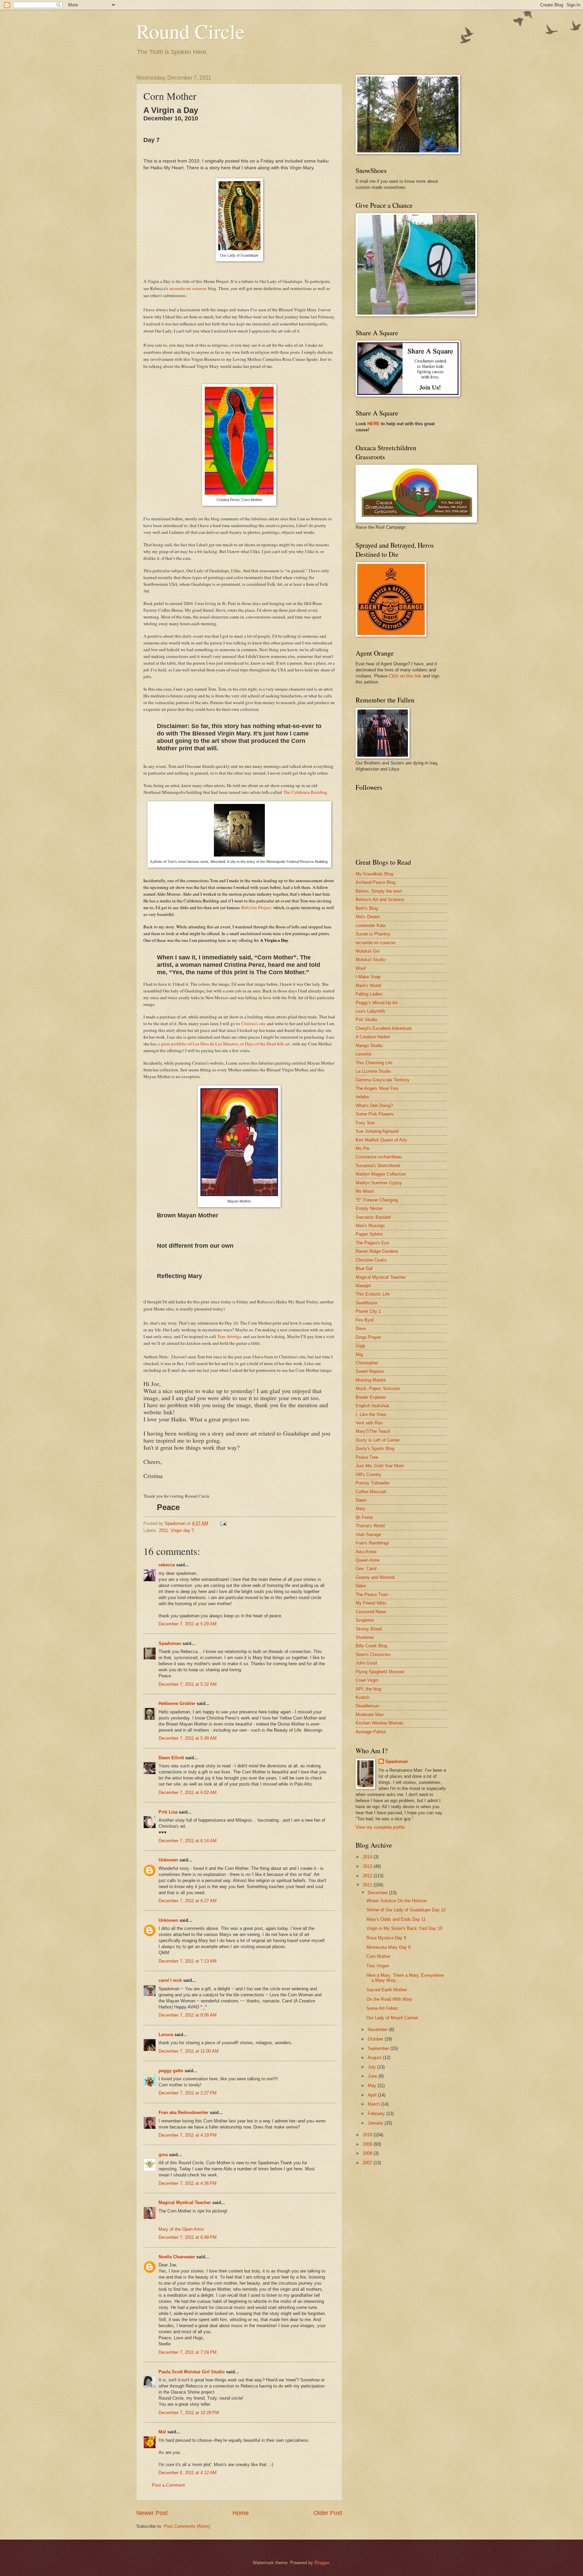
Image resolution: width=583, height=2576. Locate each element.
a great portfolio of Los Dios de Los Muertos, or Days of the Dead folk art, (224, 1044)
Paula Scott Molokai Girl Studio (192, 2372)
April (373, 2095)
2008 (368, 2153)
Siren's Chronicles (373, 1655)
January (376, 2123)
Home (241, 2513)
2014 (368, 1857)
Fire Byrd (365, 1320)
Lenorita (363, 1054)
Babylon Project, (257, 907)
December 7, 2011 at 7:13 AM (188, 1961)
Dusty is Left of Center (378, 1440)
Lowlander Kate (371, 925)
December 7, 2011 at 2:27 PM (188, 2093)
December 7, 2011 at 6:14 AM (188, 1841)
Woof (361, 968)
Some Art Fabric (382, 2008)
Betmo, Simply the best (379, 891)
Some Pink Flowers (375, 1114)
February (377, 2114)
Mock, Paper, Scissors (378, 1388)
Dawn (361, 1500)
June (373, 2076)
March (374, 2104)
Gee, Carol (366, 1569)
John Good (366, 1663)
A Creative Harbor (373, 1037)
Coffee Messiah (371, 1492)
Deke (361, 1586)
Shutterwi (365, 1637)
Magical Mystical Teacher (185, 2203)
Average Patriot (371, 1732)
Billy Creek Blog (371, 1646)
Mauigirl (363, 1286)
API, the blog (368, 1689)
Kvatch (363, 1697)
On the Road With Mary (389, 1999)
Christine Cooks (371, 1260)
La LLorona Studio (373, 1071)
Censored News (371, 1612)
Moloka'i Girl (368, 951)
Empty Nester (369, 1208)
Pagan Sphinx (369, 1234)
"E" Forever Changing (377, 1200)
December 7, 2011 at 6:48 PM (188, 2237)
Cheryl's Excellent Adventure (384, 1028)
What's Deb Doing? (374, 1106)
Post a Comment (168, 2485)
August (375, 2058)
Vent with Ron (369, 1423)
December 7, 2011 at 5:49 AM (188, 1738)
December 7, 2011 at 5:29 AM (188, 1624)
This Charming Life (374, 1063)
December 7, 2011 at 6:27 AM (188, 1901)
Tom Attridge (229, 1336)
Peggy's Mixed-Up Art (377, 1003)
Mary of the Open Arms (181, 2229)
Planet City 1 (368, 1311)
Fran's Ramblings (372, 1543)
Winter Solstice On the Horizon (397, 1901)
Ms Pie (363, 1148)
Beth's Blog (367, 908)
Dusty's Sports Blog (375, 1449)
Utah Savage (368, 1535)
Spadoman (170, 1643)
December (378, 1893)
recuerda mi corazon (376, 943)
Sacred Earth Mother (387, 1990)
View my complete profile (380, 1827)
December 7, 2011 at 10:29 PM (189, 2413)
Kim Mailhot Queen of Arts (381, 1140)
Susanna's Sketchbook (378, 1166)
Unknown (168, 1860)
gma (163, 2155)
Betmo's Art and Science (380, 900)
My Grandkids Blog (374, 874)
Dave (361, 1328)
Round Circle (190, 31)
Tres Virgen (378, 1966)
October (376, 2039)
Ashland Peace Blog (376, 882)
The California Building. (306, 792)
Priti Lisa (168, 1812)
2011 (163, 1530)
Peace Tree (367, 1457)
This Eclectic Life (373, 1294)
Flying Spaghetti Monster (380, 1672)
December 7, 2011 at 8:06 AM (188, 2015)
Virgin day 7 (182, 1530)
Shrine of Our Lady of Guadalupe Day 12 (406, 1910)
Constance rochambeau (379, 1157)
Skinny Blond (369, 1629)
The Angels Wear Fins (377, 1088)
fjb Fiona (364, 1517)
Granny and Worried (375, 1577)
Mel (162, 2432)
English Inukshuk (372, 1406)
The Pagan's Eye (372, 1243)
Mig (359, 1354)
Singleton (365, 1620)
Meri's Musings (370, 1226)
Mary (360, 1509)
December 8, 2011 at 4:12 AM (188, 2473)
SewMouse (366, 1303)
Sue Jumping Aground (377, 1131)
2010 (368, 2135)
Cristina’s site (253, 1023)
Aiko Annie (366, 1552)
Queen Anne (368, 1560)
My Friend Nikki (371, 1603)
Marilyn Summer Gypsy (379, 1183)
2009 (368, 2144)
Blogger (322, 2563)
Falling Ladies (369, 994)
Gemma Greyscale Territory (383, 1080)
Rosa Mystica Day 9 (386, 1938)
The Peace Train (372, 1595)
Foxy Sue (365, 1123)
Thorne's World (370, 1526)
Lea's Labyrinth (370, 1011)
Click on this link (405, 676)
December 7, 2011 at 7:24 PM (188, 2352)
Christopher (367, 1363)
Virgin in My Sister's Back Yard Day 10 (404, 1928)
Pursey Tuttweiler (373, 1483)
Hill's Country (368, 1474)
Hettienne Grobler (177, 1703)
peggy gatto (171, 2071)
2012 (368, 1876)
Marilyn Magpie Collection (381, 1174)
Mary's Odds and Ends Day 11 (396, 1919)
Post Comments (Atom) (187, 2526)
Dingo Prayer (368, 1337)
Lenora (166, 2035)
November (378, 2030)
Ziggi (360, 1346)
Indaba (362, 1097)
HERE (373, 424)
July (372, 2067)
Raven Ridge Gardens (377, 1251)
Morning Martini (371, 1380)
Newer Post (152, 2513)
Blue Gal (364, 1268)
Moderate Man (370, 1715)
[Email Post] (223, 1523)
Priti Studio (366, 1020)
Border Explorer (371, 1397)
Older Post (328, 2513)
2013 (368, 1866)
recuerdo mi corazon (188, 288)
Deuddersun (367, 1706)
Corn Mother (378, 1956)
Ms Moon (365, 1191)
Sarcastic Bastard (373, 1217)
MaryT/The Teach (373, 1431)
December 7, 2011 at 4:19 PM (188, 2135)
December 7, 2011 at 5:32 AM (188, 1684)
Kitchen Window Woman (379, 1723)
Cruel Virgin (367, 1680)
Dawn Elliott (171, 1758)
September (379, 2048)
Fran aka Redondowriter (184, 2112)
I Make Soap (368, 977)
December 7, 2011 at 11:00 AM (189, 2051)
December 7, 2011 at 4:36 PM (188, 2183)
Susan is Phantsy (373, 934)
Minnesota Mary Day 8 (388, 1947)
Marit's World (368, 986)
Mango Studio (369, 1046)
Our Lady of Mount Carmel (392, 2018)
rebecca (167, 1565)
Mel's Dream (368, 917)
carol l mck (170, 1980)
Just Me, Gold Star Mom (380, 1466)
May (373, 2086)
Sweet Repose (370, 1371)
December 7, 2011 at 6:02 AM (188, 1792)
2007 (368, 2163)
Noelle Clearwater (177, 2257)
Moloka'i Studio (370, 960)
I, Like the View (371, 1414)
